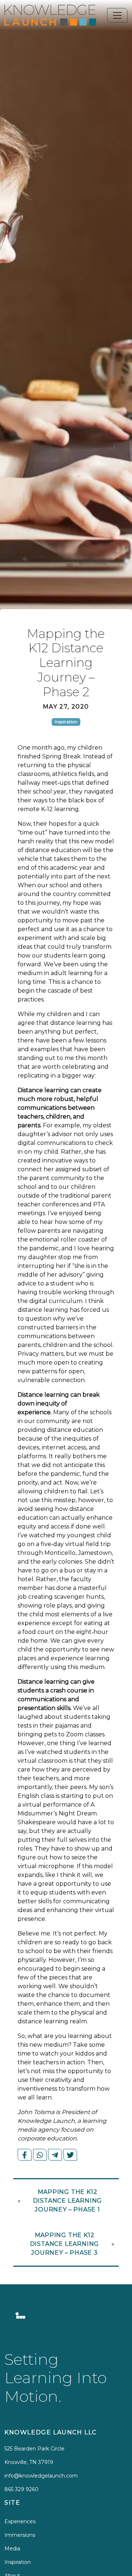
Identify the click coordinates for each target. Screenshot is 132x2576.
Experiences (20, 2521)
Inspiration (18, 2562)
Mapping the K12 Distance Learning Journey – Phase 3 (65, 2244)
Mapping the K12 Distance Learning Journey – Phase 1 (68, 2201)
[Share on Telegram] (55, 2155)
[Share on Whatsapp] (40, 2155)
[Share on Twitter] (70, 2155)
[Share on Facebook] (25, 2155)
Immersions (20, 2535)
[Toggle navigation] (117, 15)
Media (12, 2549)
